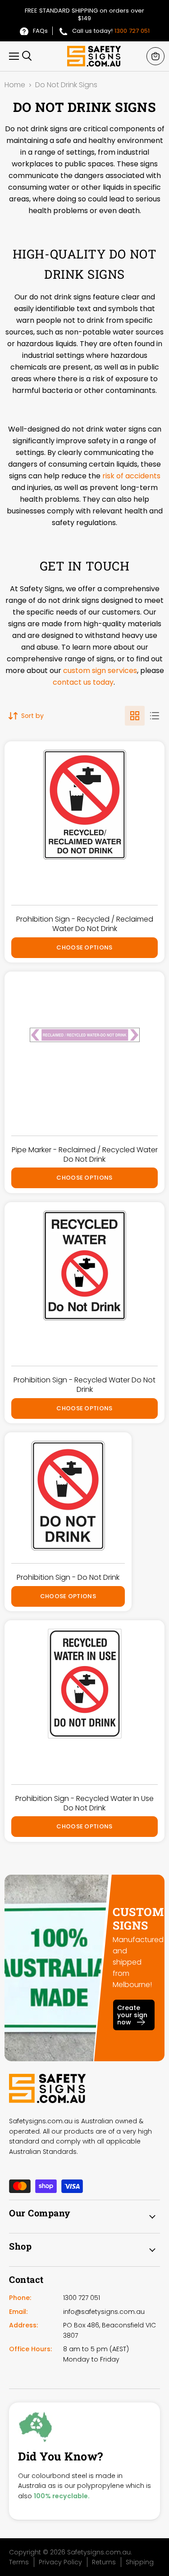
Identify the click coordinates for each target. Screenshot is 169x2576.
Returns (104, 2562)
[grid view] (135, 716)
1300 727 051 (132, 31)
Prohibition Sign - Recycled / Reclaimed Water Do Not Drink (85, 924)
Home (15, 85)
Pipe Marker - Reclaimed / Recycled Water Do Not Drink (85, 1154)
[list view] (155, 716)
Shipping (140, 2562)
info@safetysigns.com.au (104, 2312)
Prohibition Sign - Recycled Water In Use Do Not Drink (84, 1803)
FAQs (40, 31)
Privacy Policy (60, 2562)
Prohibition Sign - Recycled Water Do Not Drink (84, 1385)
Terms (19, 2562)
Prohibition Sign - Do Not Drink (68, 1577)
